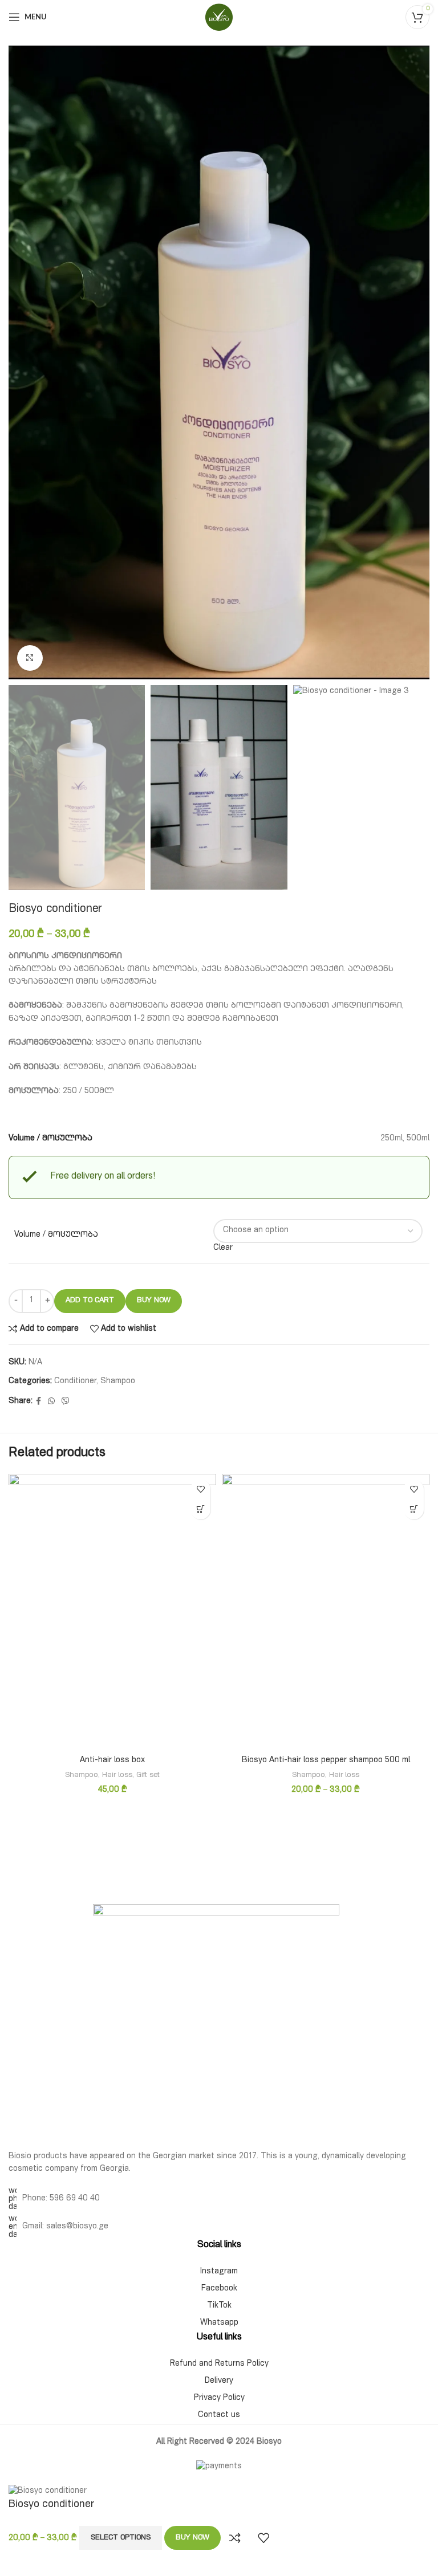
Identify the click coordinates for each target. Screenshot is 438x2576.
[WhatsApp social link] (51, 1402)
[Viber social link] (66, 1402)
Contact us (219, 2415)
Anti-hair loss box (112, 1760)
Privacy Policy (219, 2398)
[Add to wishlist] (200, 1489)
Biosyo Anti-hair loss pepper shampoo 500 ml (326, 1760)
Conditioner (75, 1381)
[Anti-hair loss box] (112, 1612)
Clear (223, 1248)
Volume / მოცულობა (56, 1235)
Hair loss (117, 1776)
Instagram (219, 2272)
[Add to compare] (235, 2538)
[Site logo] (219, 18)
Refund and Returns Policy (219, 2364)
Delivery (219, 2381)
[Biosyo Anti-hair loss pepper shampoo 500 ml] (326, 1612)
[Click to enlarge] (30, 658)
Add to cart (90, 1301)
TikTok (219, 2306)
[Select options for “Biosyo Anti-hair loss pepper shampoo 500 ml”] (414, 1509)
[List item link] (219, 2199)
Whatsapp (219, 2323)
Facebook (219, 2289)
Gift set (148, 1776)
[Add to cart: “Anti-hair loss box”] (200, 1509)
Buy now (154, 1301)
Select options (121, 2538)
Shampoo (118, 1381)
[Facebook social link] (38, 1402)
